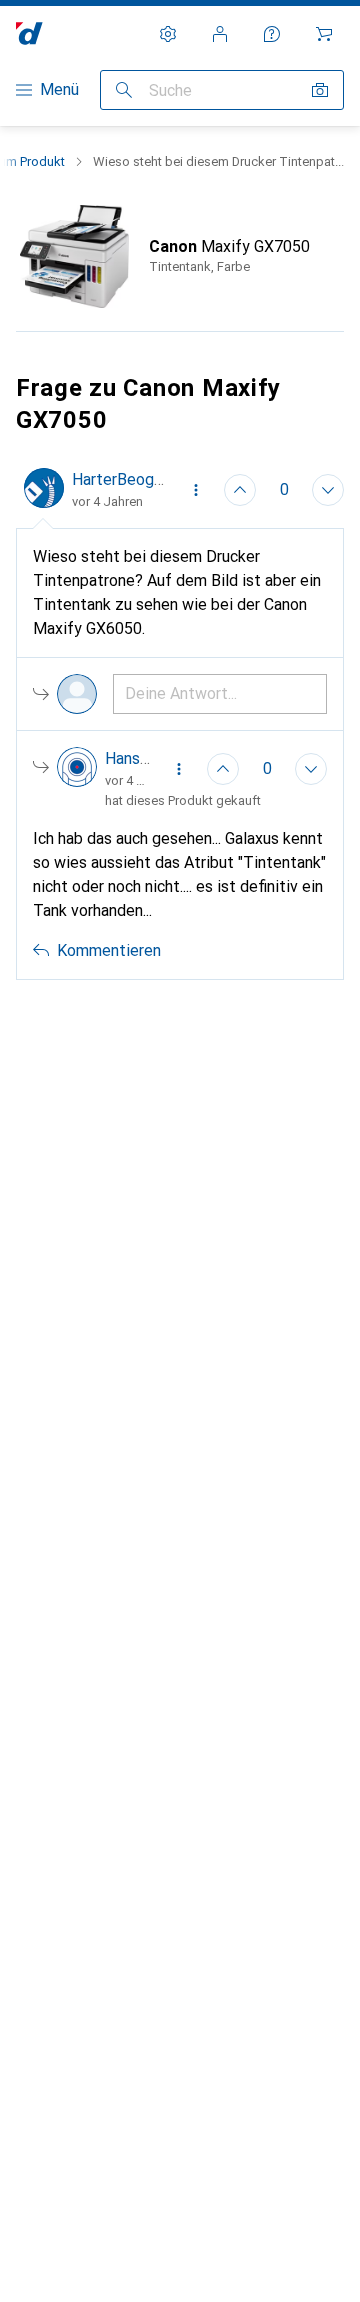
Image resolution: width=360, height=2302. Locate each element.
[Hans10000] (104, 769)
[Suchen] (124, 90)
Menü (59, 89)
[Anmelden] (220, 34)
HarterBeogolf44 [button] (132, 479)
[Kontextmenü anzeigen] (196, 490)
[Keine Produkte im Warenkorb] (324, 34)
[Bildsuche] (320, 90)
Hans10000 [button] (145, 758)
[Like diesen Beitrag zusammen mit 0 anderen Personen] (240, 490)
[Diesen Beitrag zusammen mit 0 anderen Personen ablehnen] (328, 490)
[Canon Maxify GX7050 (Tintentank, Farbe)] (180, 256)
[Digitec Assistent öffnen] (272, 34)
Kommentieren (109, 950)
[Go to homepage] (29, 33)
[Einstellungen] (168, 34)
